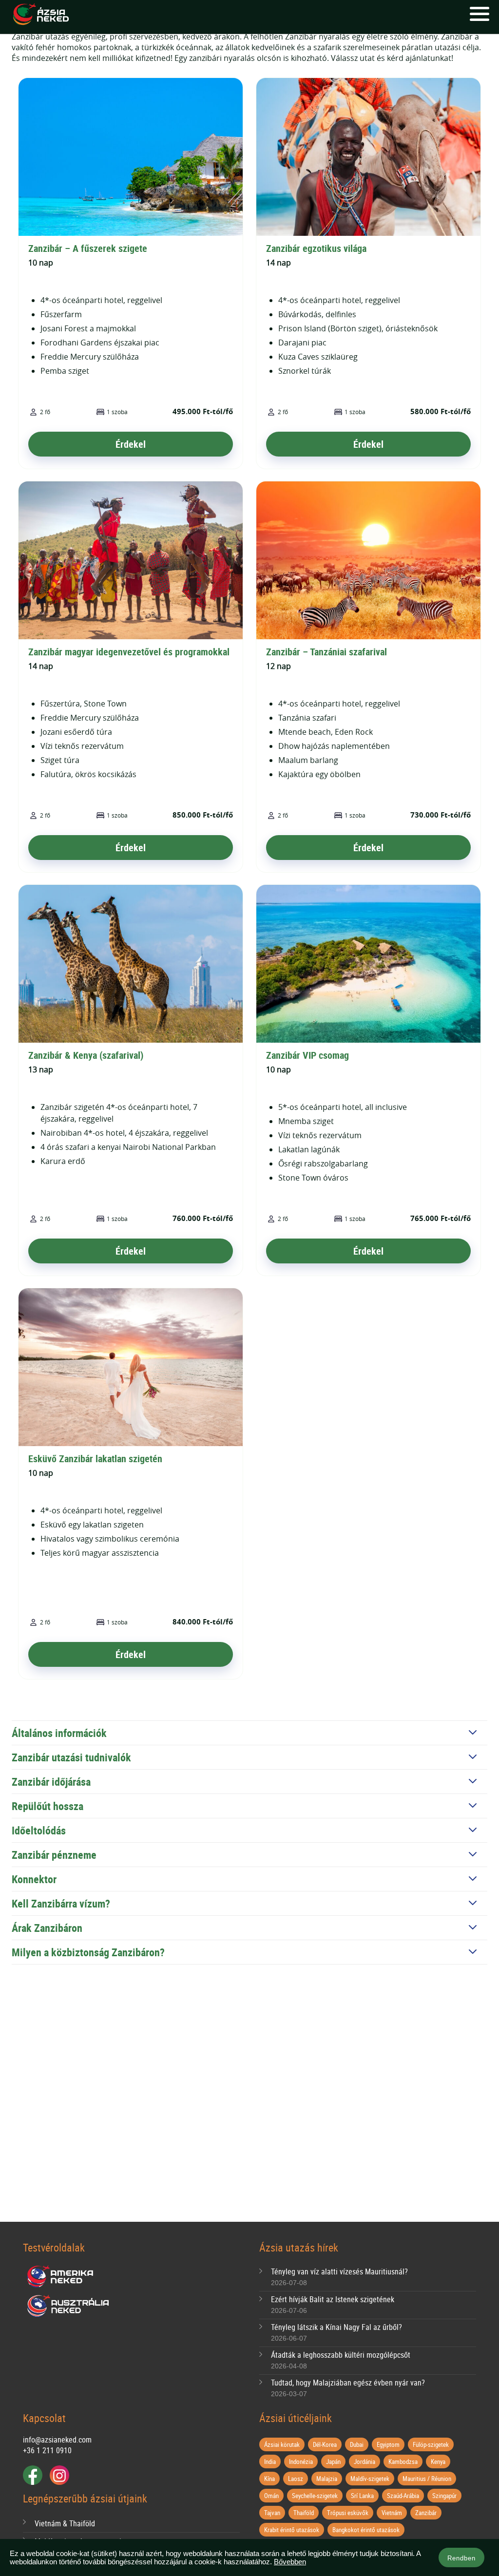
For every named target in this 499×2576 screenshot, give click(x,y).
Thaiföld (304, 2513)
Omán (271, 2496)
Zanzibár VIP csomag (307, 1055)
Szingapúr (444, 2496)
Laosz (296, 2479)
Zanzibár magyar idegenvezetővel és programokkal (129, 652)
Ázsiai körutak (282, 2444)
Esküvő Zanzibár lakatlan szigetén (95, 1459)
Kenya (438, 2462)
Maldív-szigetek (370, 2479)
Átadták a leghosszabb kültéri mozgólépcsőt (341, 2355)
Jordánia (365, 2462)
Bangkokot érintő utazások (366, 2530)
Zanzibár (426, 2513)
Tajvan (272, 2513)
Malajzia (327, 2479)
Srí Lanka (362, 2496)
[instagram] (59, 2475)
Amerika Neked (64, 2277)
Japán (333, 2462)
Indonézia (301, 2462)
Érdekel (131, 444)
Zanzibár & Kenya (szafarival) (86, 1055)
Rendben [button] (461, 2558)
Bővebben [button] (290, 2562)
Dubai (357, 2444)
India (270, 2462)
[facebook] (33, 2475)
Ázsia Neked (40, 15)
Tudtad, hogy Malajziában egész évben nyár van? (348, 2383)
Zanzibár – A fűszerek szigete (88, 248)
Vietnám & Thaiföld (65, 2523)
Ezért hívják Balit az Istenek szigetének (333, 2299)
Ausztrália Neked (69, 2306)
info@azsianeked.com (57, 2440)
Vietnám (392, 2513)
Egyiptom (388, 2444)
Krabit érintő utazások (292, 2530)
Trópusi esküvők (348, 2513)
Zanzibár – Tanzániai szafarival (326, 652)
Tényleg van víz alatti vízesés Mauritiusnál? (339, 2271)
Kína (269, 2479)
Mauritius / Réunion (427, 2479)
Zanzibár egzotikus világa (316, 248)
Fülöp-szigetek (431, 2444)
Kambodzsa (403, 2462)
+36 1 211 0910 (47, 2450)
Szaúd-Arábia (403, 2496)
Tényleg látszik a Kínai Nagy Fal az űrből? (336, 2327)
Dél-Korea (325, 2444)
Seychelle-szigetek (315, 2496)
